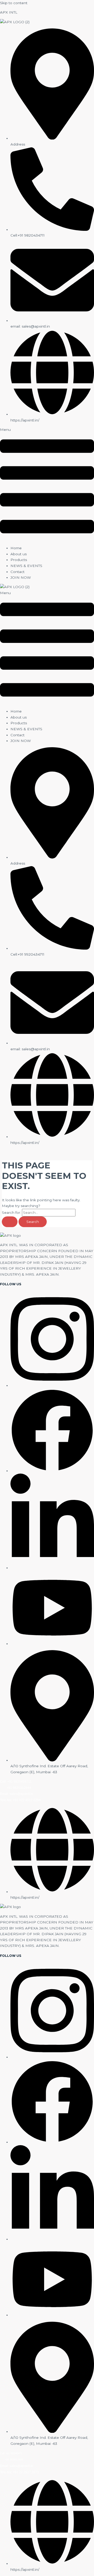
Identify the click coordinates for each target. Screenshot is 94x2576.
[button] (47, 484)
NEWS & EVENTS (26, 566)
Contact (17, 572)
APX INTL (9, 12)
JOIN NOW (21, 577)
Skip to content (14, 3)
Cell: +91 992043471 (11, 2453)
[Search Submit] (10, 1222)
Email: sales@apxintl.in (17, 1794)
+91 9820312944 (19, 1788)
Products (19, 560)
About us (19, 554)
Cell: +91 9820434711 (16, 1782)
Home (16, 548)
